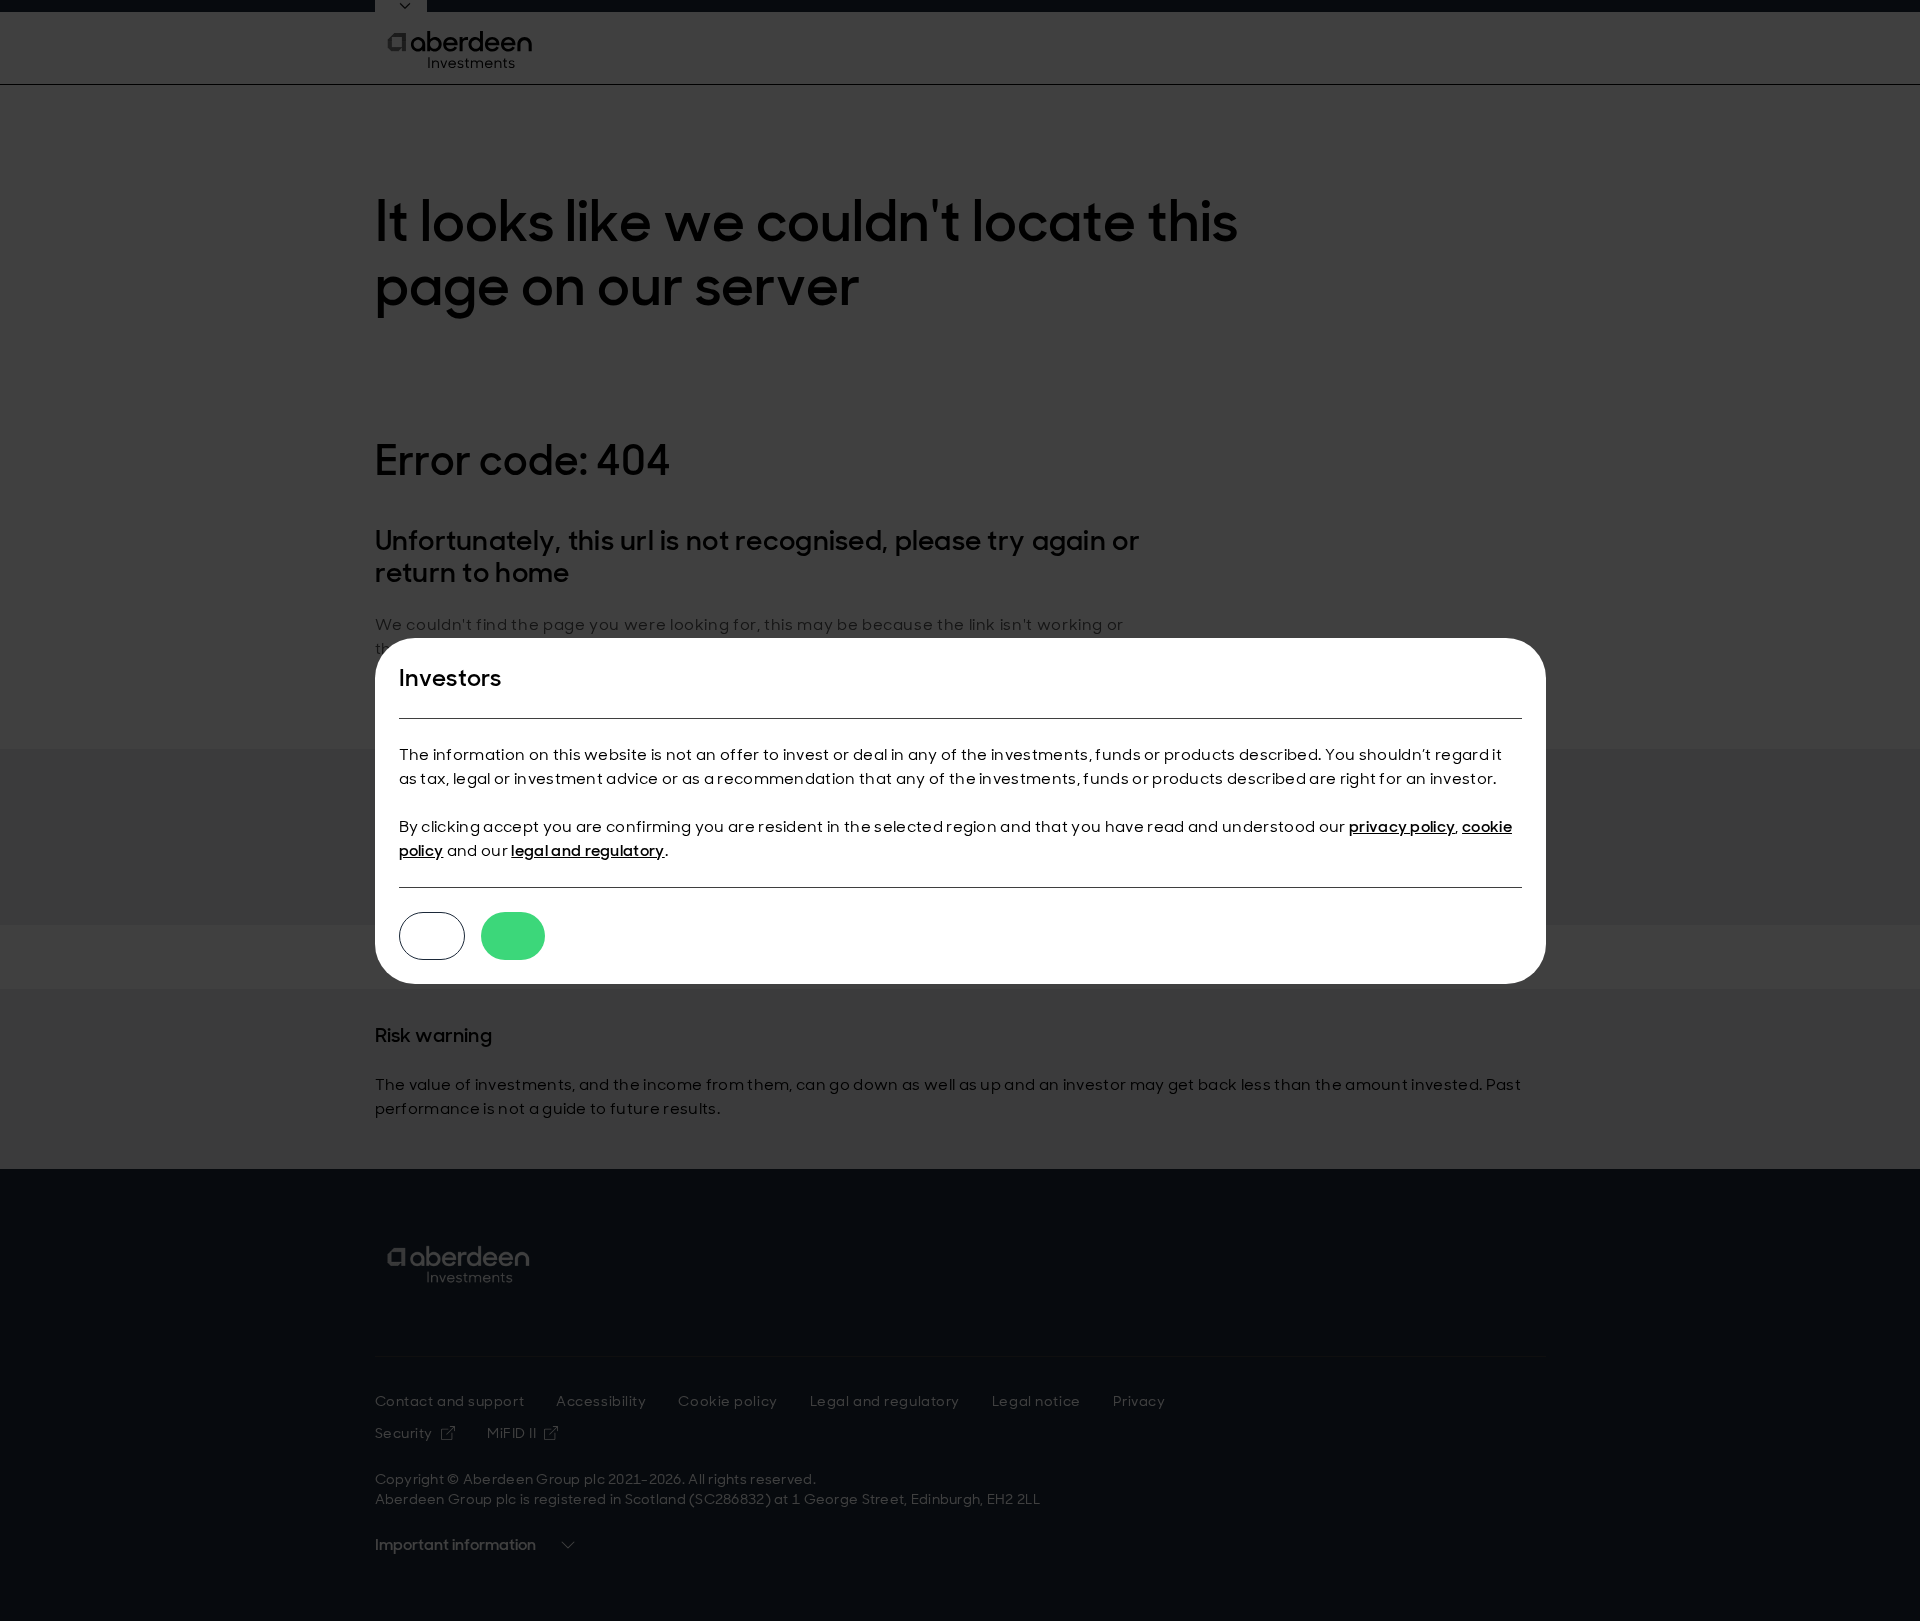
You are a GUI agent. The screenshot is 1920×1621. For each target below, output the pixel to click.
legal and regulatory (587, 850)
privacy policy (1402, 826)
